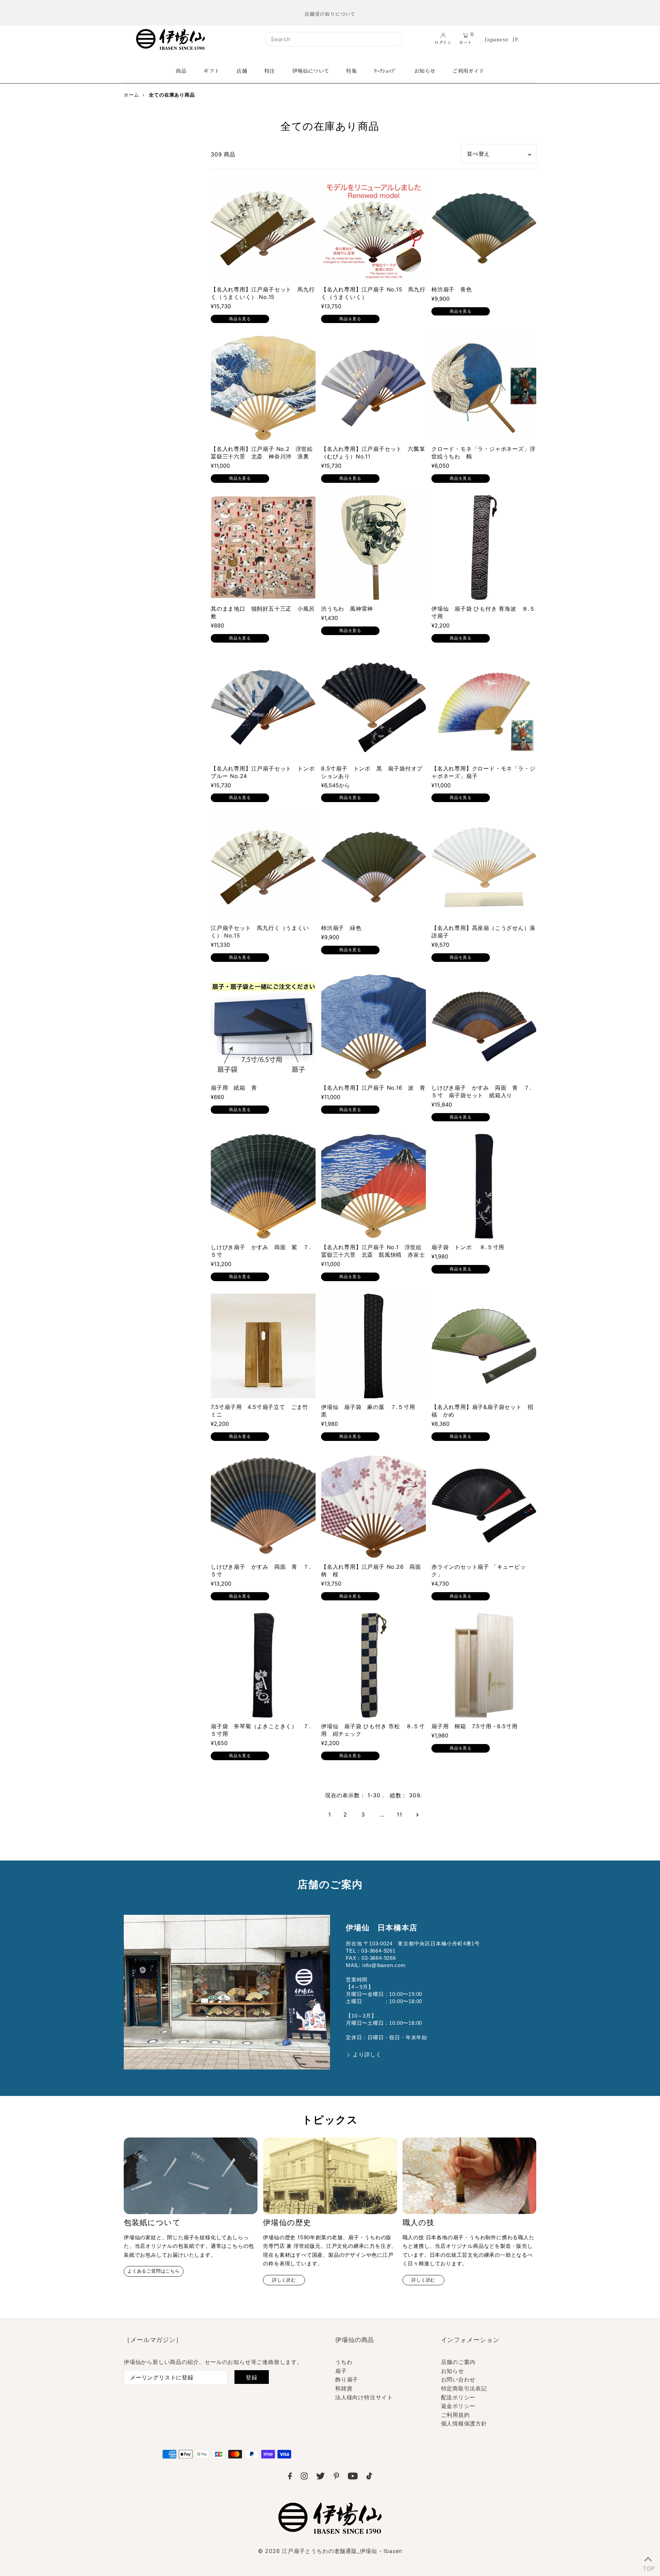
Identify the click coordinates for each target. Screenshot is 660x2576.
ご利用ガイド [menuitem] (468, 71)
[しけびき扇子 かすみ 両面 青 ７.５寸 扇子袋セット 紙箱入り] (484, 1027)
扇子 (341, 2371)
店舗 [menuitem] (242, 71)
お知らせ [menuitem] (425, 71)
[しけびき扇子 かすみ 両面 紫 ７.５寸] (263, 1186)
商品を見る (240, 319)
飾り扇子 (347, 2379)
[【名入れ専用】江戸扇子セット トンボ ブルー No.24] (263, 707)
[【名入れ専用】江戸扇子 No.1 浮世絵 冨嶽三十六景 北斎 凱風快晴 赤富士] (373, 1186)
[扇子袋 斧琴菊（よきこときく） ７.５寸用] (263, 1665)
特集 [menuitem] (351, 71)
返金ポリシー (458, 2406)
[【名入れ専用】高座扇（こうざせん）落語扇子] (484, 867)
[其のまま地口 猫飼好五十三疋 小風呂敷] (263, 548)
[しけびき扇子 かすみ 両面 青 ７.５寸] (263, 1506)
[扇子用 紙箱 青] (263, 1027)
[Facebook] (290, 2477)
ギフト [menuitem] (211, 71)
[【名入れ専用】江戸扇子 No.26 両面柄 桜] (373, 1506)
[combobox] (334, 39)
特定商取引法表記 (464, 2388)
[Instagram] (304, 2477)
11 (399, 1814)
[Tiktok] (369, 2477)
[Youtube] (353, 2477)
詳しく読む (284, 2280)
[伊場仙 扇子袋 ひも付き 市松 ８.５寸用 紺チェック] (373, 1665)
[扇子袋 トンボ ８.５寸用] (484, 1186)
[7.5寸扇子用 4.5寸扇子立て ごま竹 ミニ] (263, 1346)
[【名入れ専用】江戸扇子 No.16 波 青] (373, 1027)
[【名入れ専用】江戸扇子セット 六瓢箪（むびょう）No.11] (373, 388)
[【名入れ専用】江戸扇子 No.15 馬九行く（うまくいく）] (373, 228)
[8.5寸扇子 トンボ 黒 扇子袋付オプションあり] (373, 707)
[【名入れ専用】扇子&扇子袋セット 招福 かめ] (484, 1346)
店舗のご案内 (458, 2362)
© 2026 (330, 2551)
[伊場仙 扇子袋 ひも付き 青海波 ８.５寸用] (484, 548)
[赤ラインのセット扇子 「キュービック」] (484, 1506)
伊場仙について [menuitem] (311, 71)
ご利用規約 (455, 2415)
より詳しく (367, 2055)
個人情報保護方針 (464, 2423)
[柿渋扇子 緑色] (373, 867)
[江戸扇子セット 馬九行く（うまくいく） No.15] (263, 867)
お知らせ (453, 2371)
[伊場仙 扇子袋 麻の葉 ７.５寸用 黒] (373, 1346)
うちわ (344, 2362)
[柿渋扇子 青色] (484, 228)
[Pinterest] (337, 2477)
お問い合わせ (458, 2379)
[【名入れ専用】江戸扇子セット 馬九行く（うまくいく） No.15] (263, 228)
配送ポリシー (458, 2397)
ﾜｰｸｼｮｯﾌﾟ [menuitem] (386, 71)
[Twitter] (321, 2477)
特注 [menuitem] (270, 71)
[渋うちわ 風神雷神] (373, 548)
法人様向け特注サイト (364, 2397)
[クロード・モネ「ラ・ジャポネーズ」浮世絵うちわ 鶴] (484, 388)
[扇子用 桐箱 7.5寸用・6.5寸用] (484, 1665)
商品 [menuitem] (181, 71)
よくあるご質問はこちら (154, 2271)
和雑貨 (344, 2388)
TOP (648, 2567)
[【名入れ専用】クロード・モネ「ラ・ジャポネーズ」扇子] (484, 707)
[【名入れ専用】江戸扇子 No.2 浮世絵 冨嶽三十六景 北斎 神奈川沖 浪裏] (263, 388)
